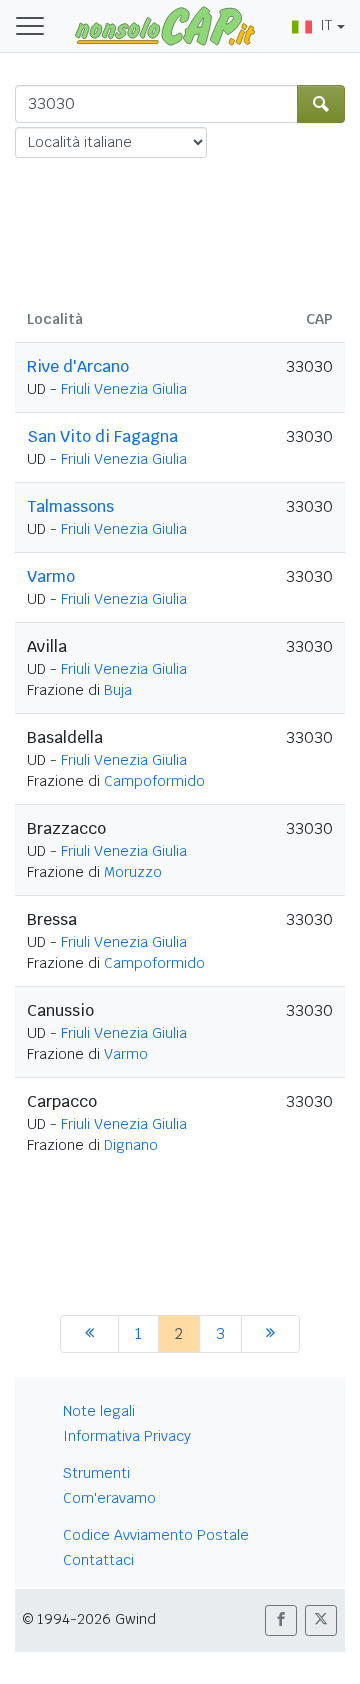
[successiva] (270, 1334)
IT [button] (326, 25)
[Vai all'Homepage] (165, 25)
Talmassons (70, 506)
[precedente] (89, 1334)
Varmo (51, 576)
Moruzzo (133, 872)
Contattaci (98, 1560)
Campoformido (154, 781)
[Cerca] (321, 104)
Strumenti (96, 1473)
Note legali (99, 1411)
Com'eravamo (109, 1498)
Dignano (131, 1145)
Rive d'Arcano (78, 366)
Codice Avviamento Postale (156, 1535)
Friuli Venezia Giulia (124, 389)
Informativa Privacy (127, 1436)
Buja (118, 690)
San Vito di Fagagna (102, 436)
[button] (281, 1620)
